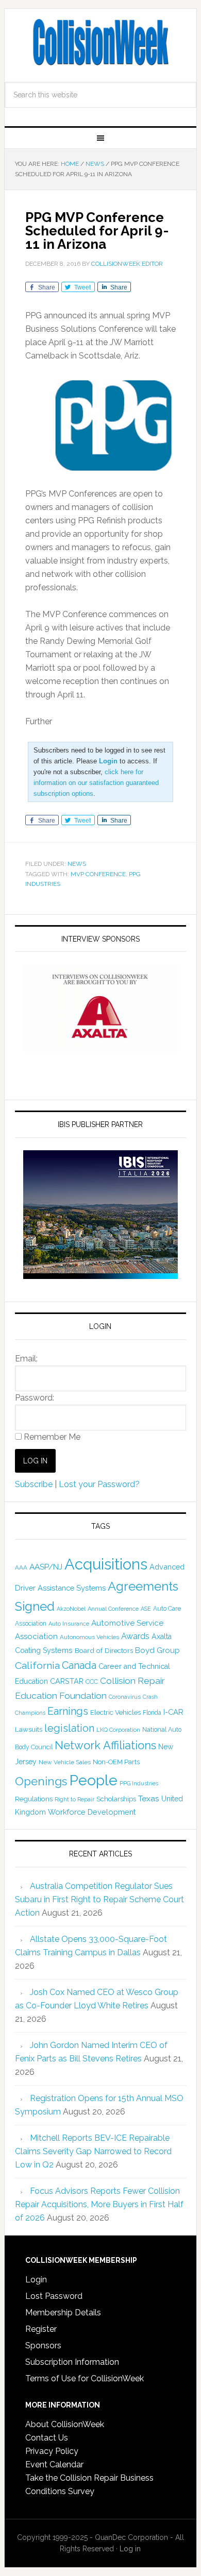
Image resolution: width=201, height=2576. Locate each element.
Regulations (34, 1799)
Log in (130, 2549)
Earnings (68, 1711)
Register (41, 2329)
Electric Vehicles (115, 1712)
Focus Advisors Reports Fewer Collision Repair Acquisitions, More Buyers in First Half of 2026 (99, 2204)
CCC (92, 1682)
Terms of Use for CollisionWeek (85, 2378)
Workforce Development (92, 1812)
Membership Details (63, 2313)
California (37, 1666)
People (93, 1780)
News (77, 864)
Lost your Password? (99, 1484)
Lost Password (54, 2296)
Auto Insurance (69, 1624)
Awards (135, 1636)
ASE (146, 1609)
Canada (79, 1665)
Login (36, 2280)
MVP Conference (98, 874)
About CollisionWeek (65, 2424)
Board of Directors (104, 1650)
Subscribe (34, 1484)
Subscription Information (72, 2362)
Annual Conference (113, 1609)
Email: (26, 1359)
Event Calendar (54, 2464)
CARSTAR (67, 1681)
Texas (149, 1798)
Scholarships (116, 1799)
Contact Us (47, 2438)
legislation (69, 1728)
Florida (152, 1713)
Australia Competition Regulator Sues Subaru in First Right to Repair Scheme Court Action (99, 1899)
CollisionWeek (100, 42)
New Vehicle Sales (65, 1762)
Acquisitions (106, 1564)
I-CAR (173, 1712)
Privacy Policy (52, 2451)
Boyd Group (157, 1650)
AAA (21, 1567)
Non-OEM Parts (116, 1762)
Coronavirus (125, 1697)
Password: (35, 1398)
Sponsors (43, 2345)
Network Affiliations (105, 1745)
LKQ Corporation (118, 1730)
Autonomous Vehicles (89, 1637)
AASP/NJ (46, 1567)
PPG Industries (139, 1783)
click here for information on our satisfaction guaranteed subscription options (96, 783)
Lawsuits (29, 1729)
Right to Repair (74, 1799)
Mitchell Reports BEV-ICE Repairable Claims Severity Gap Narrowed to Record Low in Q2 (93, 2151)
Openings (41, 1781)
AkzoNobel (71, 1609)
